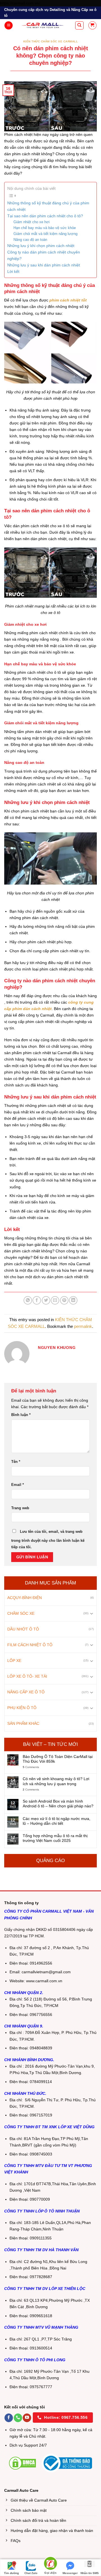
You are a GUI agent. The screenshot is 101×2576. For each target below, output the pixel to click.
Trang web (20, 1508)
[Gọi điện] (50, 2564)
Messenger (70, 2573)
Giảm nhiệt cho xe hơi (32, 222)
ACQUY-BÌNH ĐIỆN (25, 1598)
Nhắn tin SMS (90, 2573)
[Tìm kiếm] (79, 25)
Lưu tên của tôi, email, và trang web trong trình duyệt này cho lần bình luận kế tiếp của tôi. (48, 1539)
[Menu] (9, 26)
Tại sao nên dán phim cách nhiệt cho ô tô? (45, 216)
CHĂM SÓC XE (21, 1613)
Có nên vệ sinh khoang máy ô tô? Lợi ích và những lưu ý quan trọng (56, 1781)
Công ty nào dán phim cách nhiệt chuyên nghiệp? (44, 255)
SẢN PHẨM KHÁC (23, 1724)
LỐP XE (14, 1661)
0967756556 (41, 2015)
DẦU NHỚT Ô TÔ (23, 1629)
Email (18, 1485)
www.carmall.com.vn (44, 1981)
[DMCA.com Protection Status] (22, 2463)
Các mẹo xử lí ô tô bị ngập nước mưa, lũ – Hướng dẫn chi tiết (57, 1821)
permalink (83, 1326)
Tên (16, 1462)
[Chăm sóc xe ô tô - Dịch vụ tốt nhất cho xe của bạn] (43, 25)
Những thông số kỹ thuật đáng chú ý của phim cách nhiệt (48, 206)
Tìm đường (11, 2573)
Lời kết (13, 271)
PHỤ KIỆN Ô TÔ (22, 1708)
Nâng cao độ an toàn (30, 240)
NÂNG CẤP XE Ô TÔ (26, 1692)
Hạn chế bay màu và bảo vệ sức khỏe (45, 228)
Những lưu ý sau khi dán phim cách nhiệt (44, 265)
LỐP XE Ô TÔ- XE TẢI (27, 1677)
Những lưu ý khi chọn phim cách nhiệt (41, 246)
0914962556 (41, 1963)
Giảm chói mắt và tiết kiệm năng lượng (45, 234)
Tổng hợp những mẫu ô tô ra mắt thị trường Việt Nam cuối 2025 (55, 1838)
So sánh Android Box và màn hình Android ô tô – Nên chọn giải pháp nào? (58, 1804)
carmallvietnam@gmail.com (46, 1972)
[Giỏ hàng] (92, 25)
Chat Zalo (31, 2573)
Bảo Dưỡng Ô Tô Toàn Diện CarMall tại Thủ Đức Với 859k (58, 1759)
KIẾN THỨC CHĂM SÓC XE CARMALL (51, 41)
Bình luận (21, 1415)
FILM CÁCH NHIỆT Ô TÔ (30, 1645)
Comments (31, 1767)
